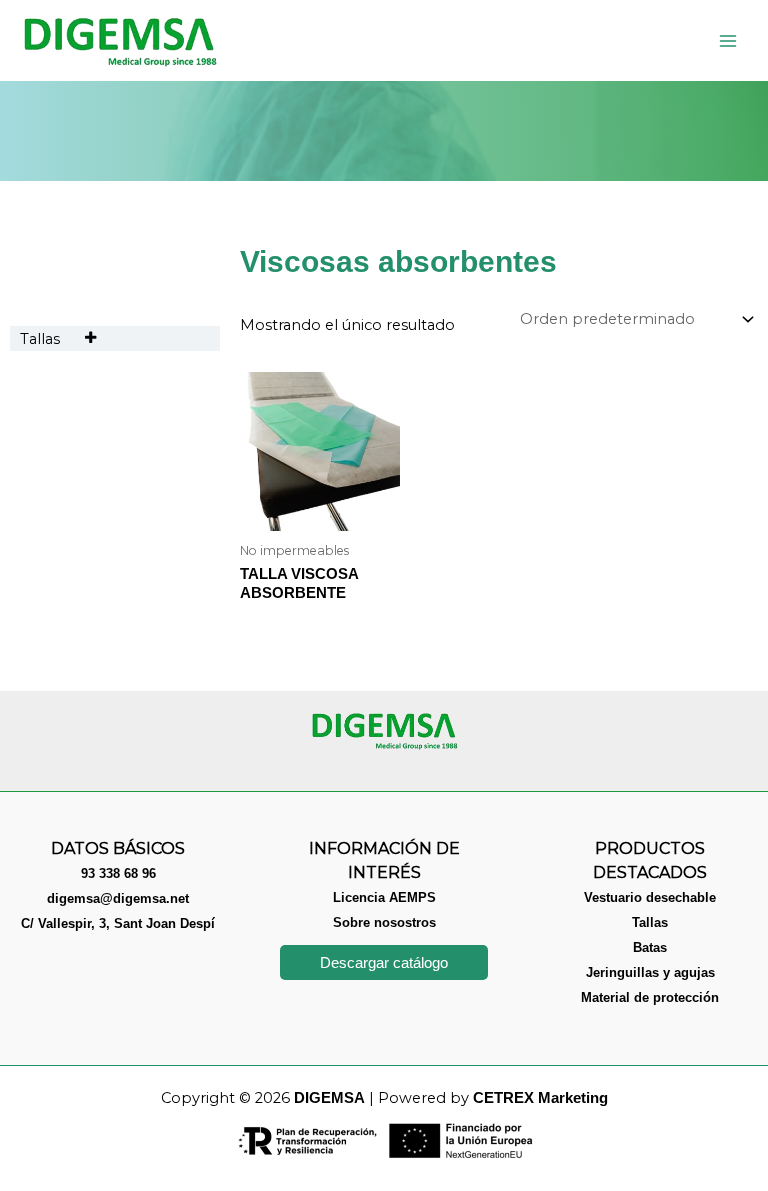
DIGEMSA (329, 1098)
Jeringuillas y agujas (650, 972)
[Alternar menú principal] (728, 40)
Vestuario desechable (650, 897)
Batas (650, 947)
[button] (384, 962)
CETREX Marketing (540, 1098)
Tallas (40, 339)
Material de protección (650, 997)
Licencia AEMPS (384, 897)
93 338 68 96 (118, 873)
